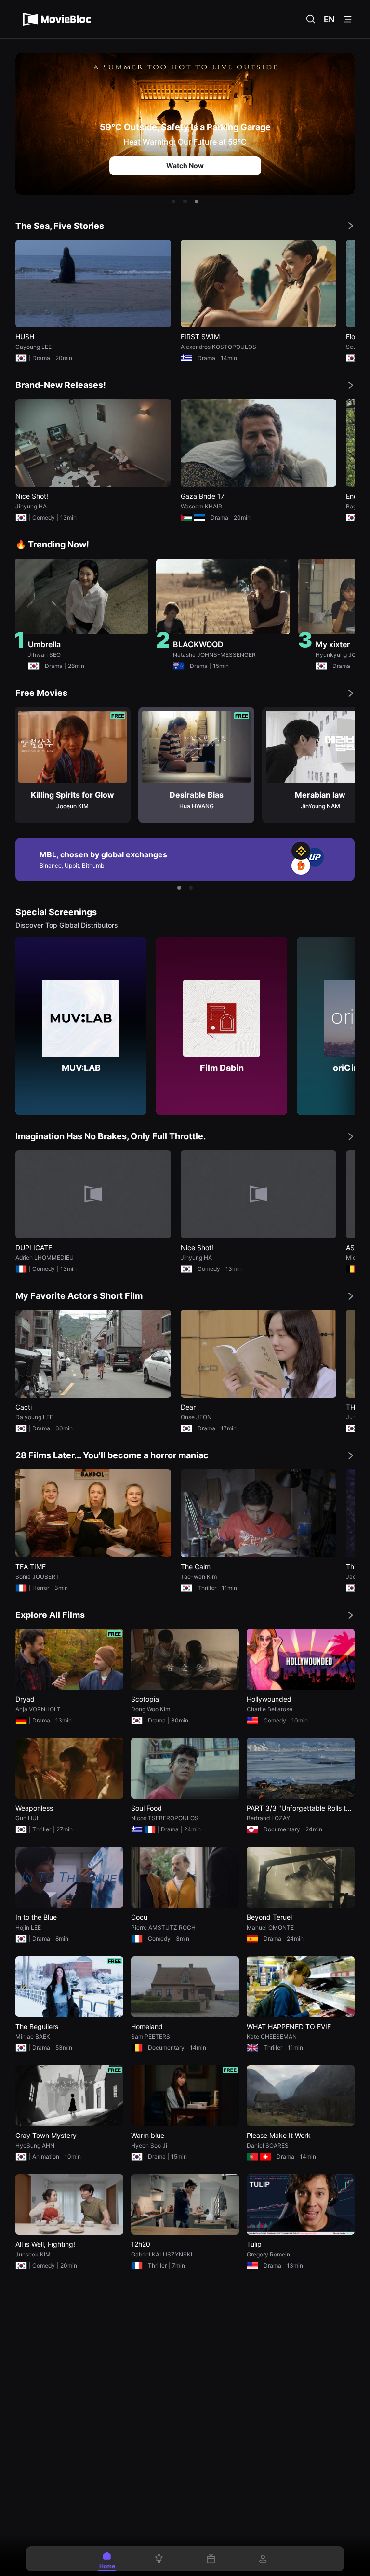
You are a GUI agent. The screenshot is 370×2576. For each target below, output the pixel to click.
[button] (173, 201)
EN (329, 19)
